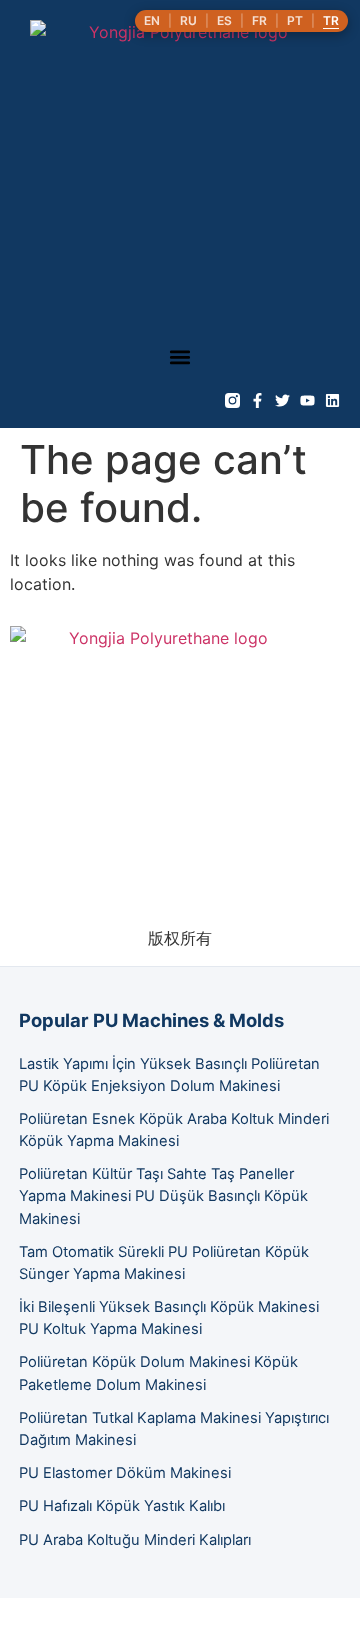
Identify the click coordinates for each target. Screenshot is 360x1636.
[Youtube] (307, 400)
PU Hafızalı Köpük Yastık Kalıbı (122, 1506)
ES (224, 21)
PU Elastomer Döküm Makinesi (125, 1473)
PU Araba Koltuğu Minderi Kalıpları (135, 1540)
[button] (180, 356)
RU (188, 21)
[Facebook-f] (257, 400)
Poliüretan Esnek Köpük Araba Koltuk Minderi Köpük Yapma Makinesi (174, 1130)
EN (152, 21)
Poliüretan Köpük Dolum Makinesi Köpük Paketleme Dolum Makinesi (158, 1373)
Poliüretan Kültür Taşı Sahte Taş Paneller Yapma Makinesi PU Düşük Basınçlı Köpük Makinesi (163, 1196)
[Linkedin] (332, 400)
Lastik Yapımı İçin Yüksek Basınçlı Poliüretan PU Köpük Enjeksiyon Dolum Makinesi (169, 1075)
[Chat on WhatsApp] (16, 1624)
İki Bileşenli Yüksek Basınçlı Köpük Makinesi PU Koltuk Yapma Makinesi (169, 1318)
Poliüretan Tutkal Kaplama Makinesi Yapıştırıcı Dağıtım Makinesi (174, 1429)
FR (259, 21)
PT (295, 21)
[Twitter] (282, 400)
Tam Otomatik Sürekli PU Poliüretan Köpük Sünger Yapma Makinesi (164, 1263)
